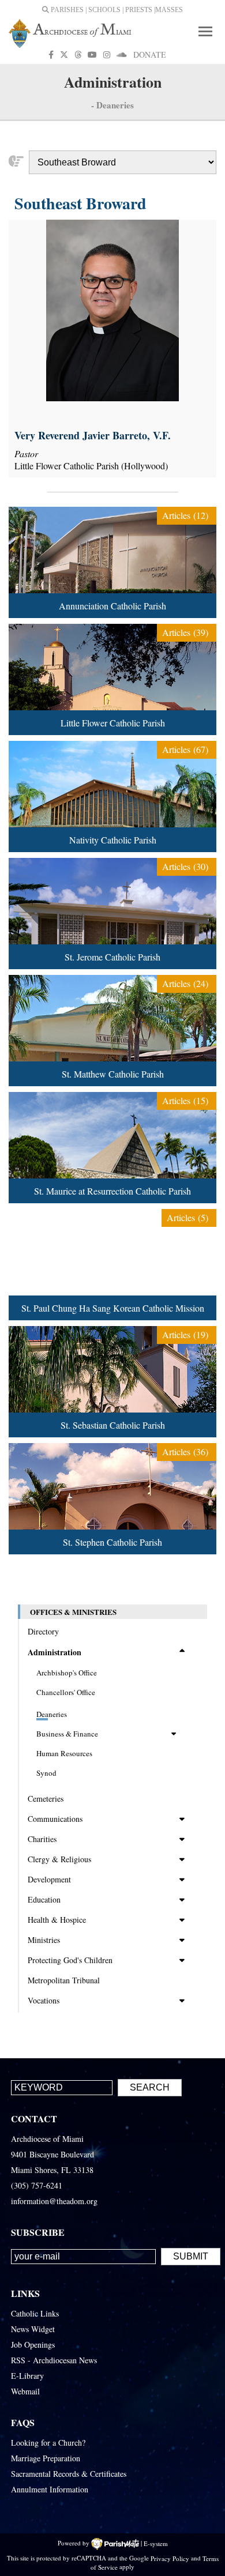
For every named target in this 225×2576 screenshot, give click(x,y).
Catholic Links (35, 2313)
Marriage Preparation (46, 2458)
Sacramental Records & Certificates (69, 2474)
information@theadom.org (54, 2201)
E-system (156, 2543)
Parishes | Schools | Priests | (102, 10)
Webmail (25, 2391)
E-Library (27, 2376)
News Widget (33, 2329)
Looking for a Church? (48, 2443)
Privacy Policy (170, 2558)
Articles (185, 515)
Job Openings (33, 2345)
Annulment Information (50, 2489)
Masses (169, 10)
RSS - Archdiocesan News (54, 2360)
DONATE (150, 54)
